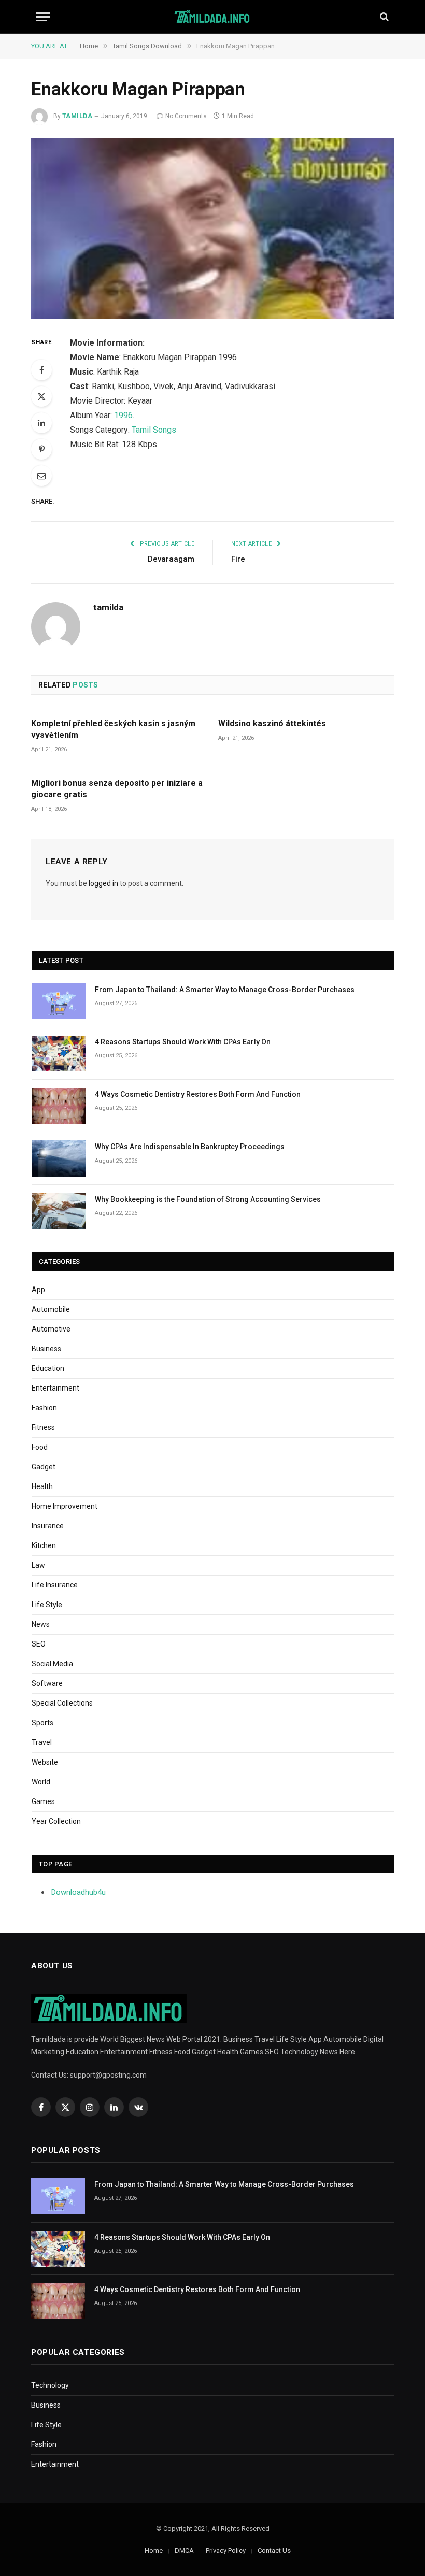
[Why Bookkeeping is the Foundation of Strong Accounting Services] (59, 1211)
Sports (42, 1723)
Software (47, 1683)
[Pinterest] (41, 449)
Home (154, 2550)
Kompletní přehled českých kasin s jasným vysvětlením (113, 729)
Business (46, 1349)
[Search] (383, 17)
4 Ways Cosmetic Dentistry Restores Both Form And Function (198, 1094)
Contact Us (274, 2550)
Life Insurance (55, 1585)
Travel (42, 1742)
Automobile (51, 1309)
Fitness (43, 1427)
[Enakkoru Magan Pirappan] (212, 228)
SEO (39, 1644)
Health (42, 1486)
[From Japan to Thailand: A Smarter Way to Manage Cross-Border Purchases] (59, 1001)
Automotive (51, 1329)
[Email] (41, 476)
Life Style (47, 1605)
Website (45, 1762)
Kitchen (44, 1545)
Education (48, 1368)
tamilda (77, 116)
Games (43, 1801)
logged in (103, 883)
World (41, 1782)
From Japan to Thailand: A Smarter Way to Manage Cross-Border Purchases (225, 990)
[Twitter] (41, 396)
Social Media (52, 1664)
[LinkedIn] (41, 423)
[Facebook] (41, 370)
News (41, 1624)
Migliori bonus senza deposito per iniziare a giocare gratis (117, 789)
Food (40, 1447)
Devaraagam (171, 559)
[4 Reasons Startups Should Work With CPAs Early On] (59, 1054)
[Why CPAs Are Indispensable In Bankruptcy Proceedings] (59, 1158)
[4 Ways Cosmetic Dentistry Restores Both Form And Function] (59, 1106)
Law (38, 1565)
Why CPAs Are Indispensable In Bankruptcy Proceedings (190, 1147)
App (38, 1290)
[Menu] (43, 17)
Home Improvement (65, 1506)
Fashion (44, 1408)
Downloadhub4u (79, 1892)
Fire (238, 559)
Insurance (48, 1526)
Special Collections (62, 1703)
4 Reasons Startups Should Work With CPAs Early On (183, 1042)
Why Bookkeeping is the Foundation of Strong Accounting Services (208, 1199)
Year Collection (56, 1821)
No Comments (186, 116)
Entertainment (55, 1388)
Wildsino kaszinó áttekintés (272, 724)
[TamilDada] (213, 17)
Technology (50, 2385)
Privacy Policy (226, 2550)
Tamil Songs (154, 430)
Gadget (44, 1467)
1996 (123, 415)
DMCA (184, 2550)
